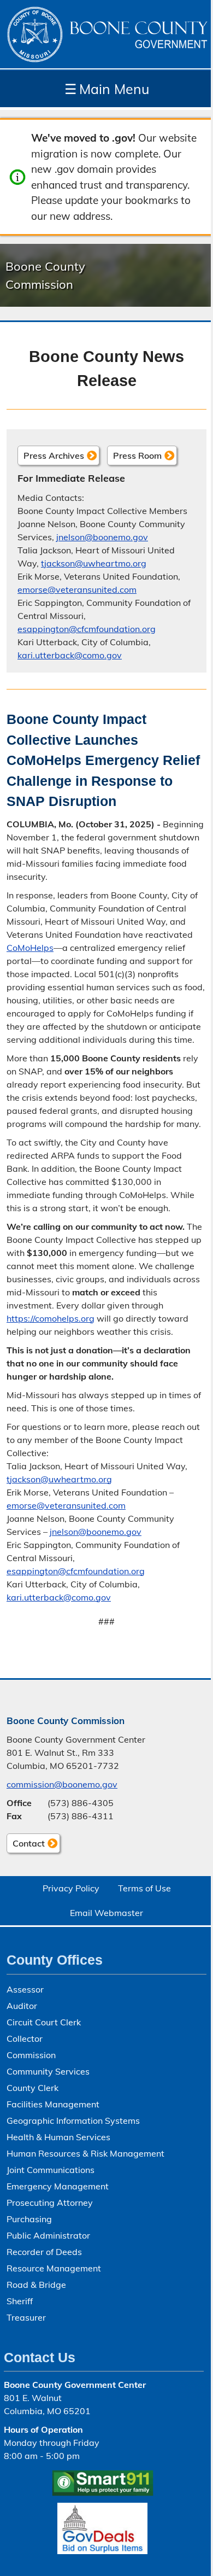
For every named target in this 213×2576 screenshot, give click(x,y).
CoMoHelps (30, 948)
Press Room (137, 455)
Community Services (48, 2071)
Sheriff (20, 2301)
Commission (31, 2055)
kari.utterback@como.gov (70, 655)
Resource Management (54, 2268)
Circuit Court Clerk (44, 2022)
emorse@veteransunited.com (77, 589)
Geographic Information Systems (73, 2121)
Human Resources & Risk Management (85, 2153)
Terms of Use (144, 1888)
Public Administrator (48, 2235)
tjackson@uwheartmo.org (94, 563)
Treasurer (26, 2317)
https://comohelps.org (51, 1318)
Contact (26, 1845)
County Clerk (32, 2088)
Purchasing (29, 2219)
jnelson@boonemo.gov (102, 537)
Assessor (25, 1989)
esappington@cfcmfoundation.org (87, 629)
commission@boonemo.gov (62, 1784)
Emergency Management (58, 2186)
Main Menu (107, 89)
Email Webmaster (106, 1913)
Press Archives (54, 455)
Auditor (22, 2006)
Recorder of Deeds (44, 2252)
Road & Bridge (36, 2285)
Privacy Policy (71, 1888)
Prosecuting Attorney (50, 2203)
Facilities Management (53, 2104)
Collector (25, 2038)
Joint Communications (51, 2170)
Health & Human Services (58, 2137)
